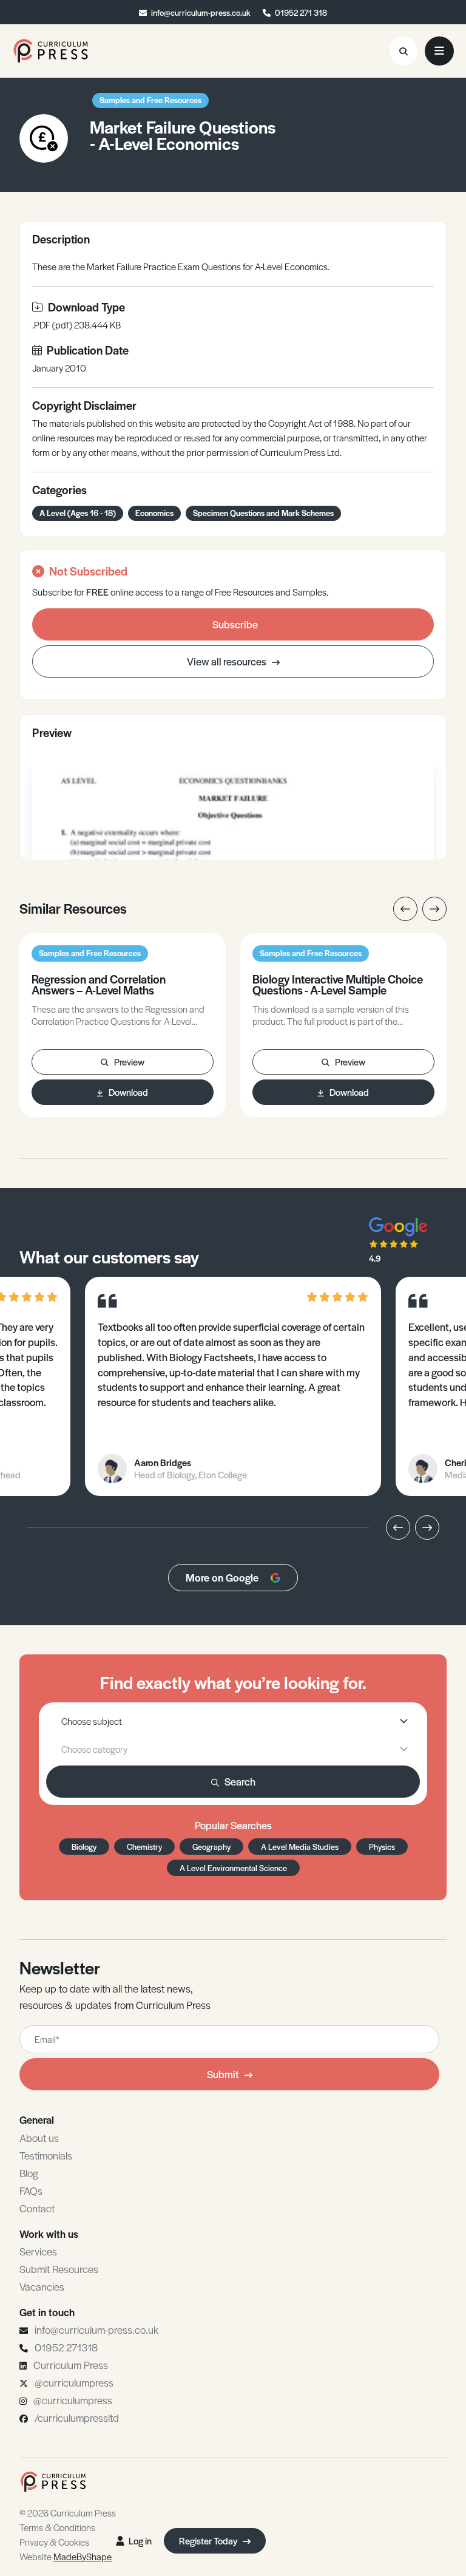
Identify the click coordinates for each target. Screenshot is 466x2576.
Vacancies (42, 2286)
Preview (129, 1062)
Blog (29, 2173)
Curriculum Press (71, 2365)
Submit (223, 2074)
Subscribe (235, 624)
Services (38, 2251)
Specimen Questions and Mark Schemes (263, 513)
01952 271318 (66, 2347)
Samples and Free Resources (150, 100)
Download (128, 1092)
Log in (140, 2540)
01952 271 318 (301, 12)
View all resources (228, 661)
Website (66, 2556)
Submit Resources (59, 2269)
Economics (154, 513)
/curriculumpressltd (77, 2418)
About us (39, 2138)
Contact (37, 2208)
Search (240, 1781)
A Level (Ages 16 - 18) (78, 513)
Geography (211, 1847)
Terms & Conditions (57, 2527)
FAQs (31, 2190)
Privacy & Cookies (54, 2542)
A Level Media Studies (300, 1847)
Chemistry (144, 1847)
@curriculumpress (74, 2382)
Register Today (209, 2540)
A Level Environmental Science (233, 1868)
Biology (84, 1847)
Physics (382, 1847)
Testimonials (46, 2155)
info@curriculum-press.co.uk (201, 12)
